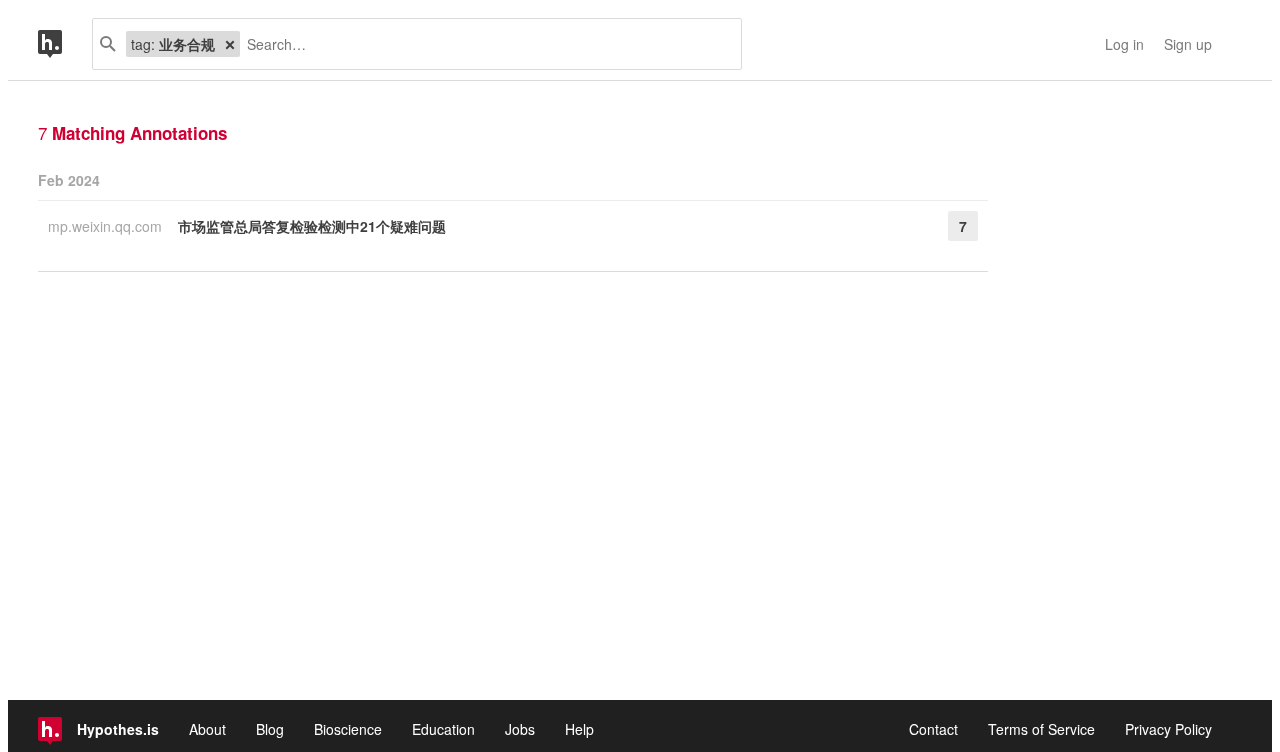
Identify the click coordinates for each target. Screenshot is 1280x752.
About (207, 729)
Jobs (520, 729)
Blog (270, 729)
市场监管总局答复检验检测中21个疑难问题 (312, 226)
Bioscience (348, 729)
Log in (1124, 44)
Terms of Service (1041, 729)
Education (443, 729)
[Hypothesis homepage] (65, 44)
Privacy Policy (1168, 729)
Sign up (1188, 44)
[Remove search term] (230, 44)
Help (579, 729)
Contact (933, 729)
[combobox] (483, 44)
